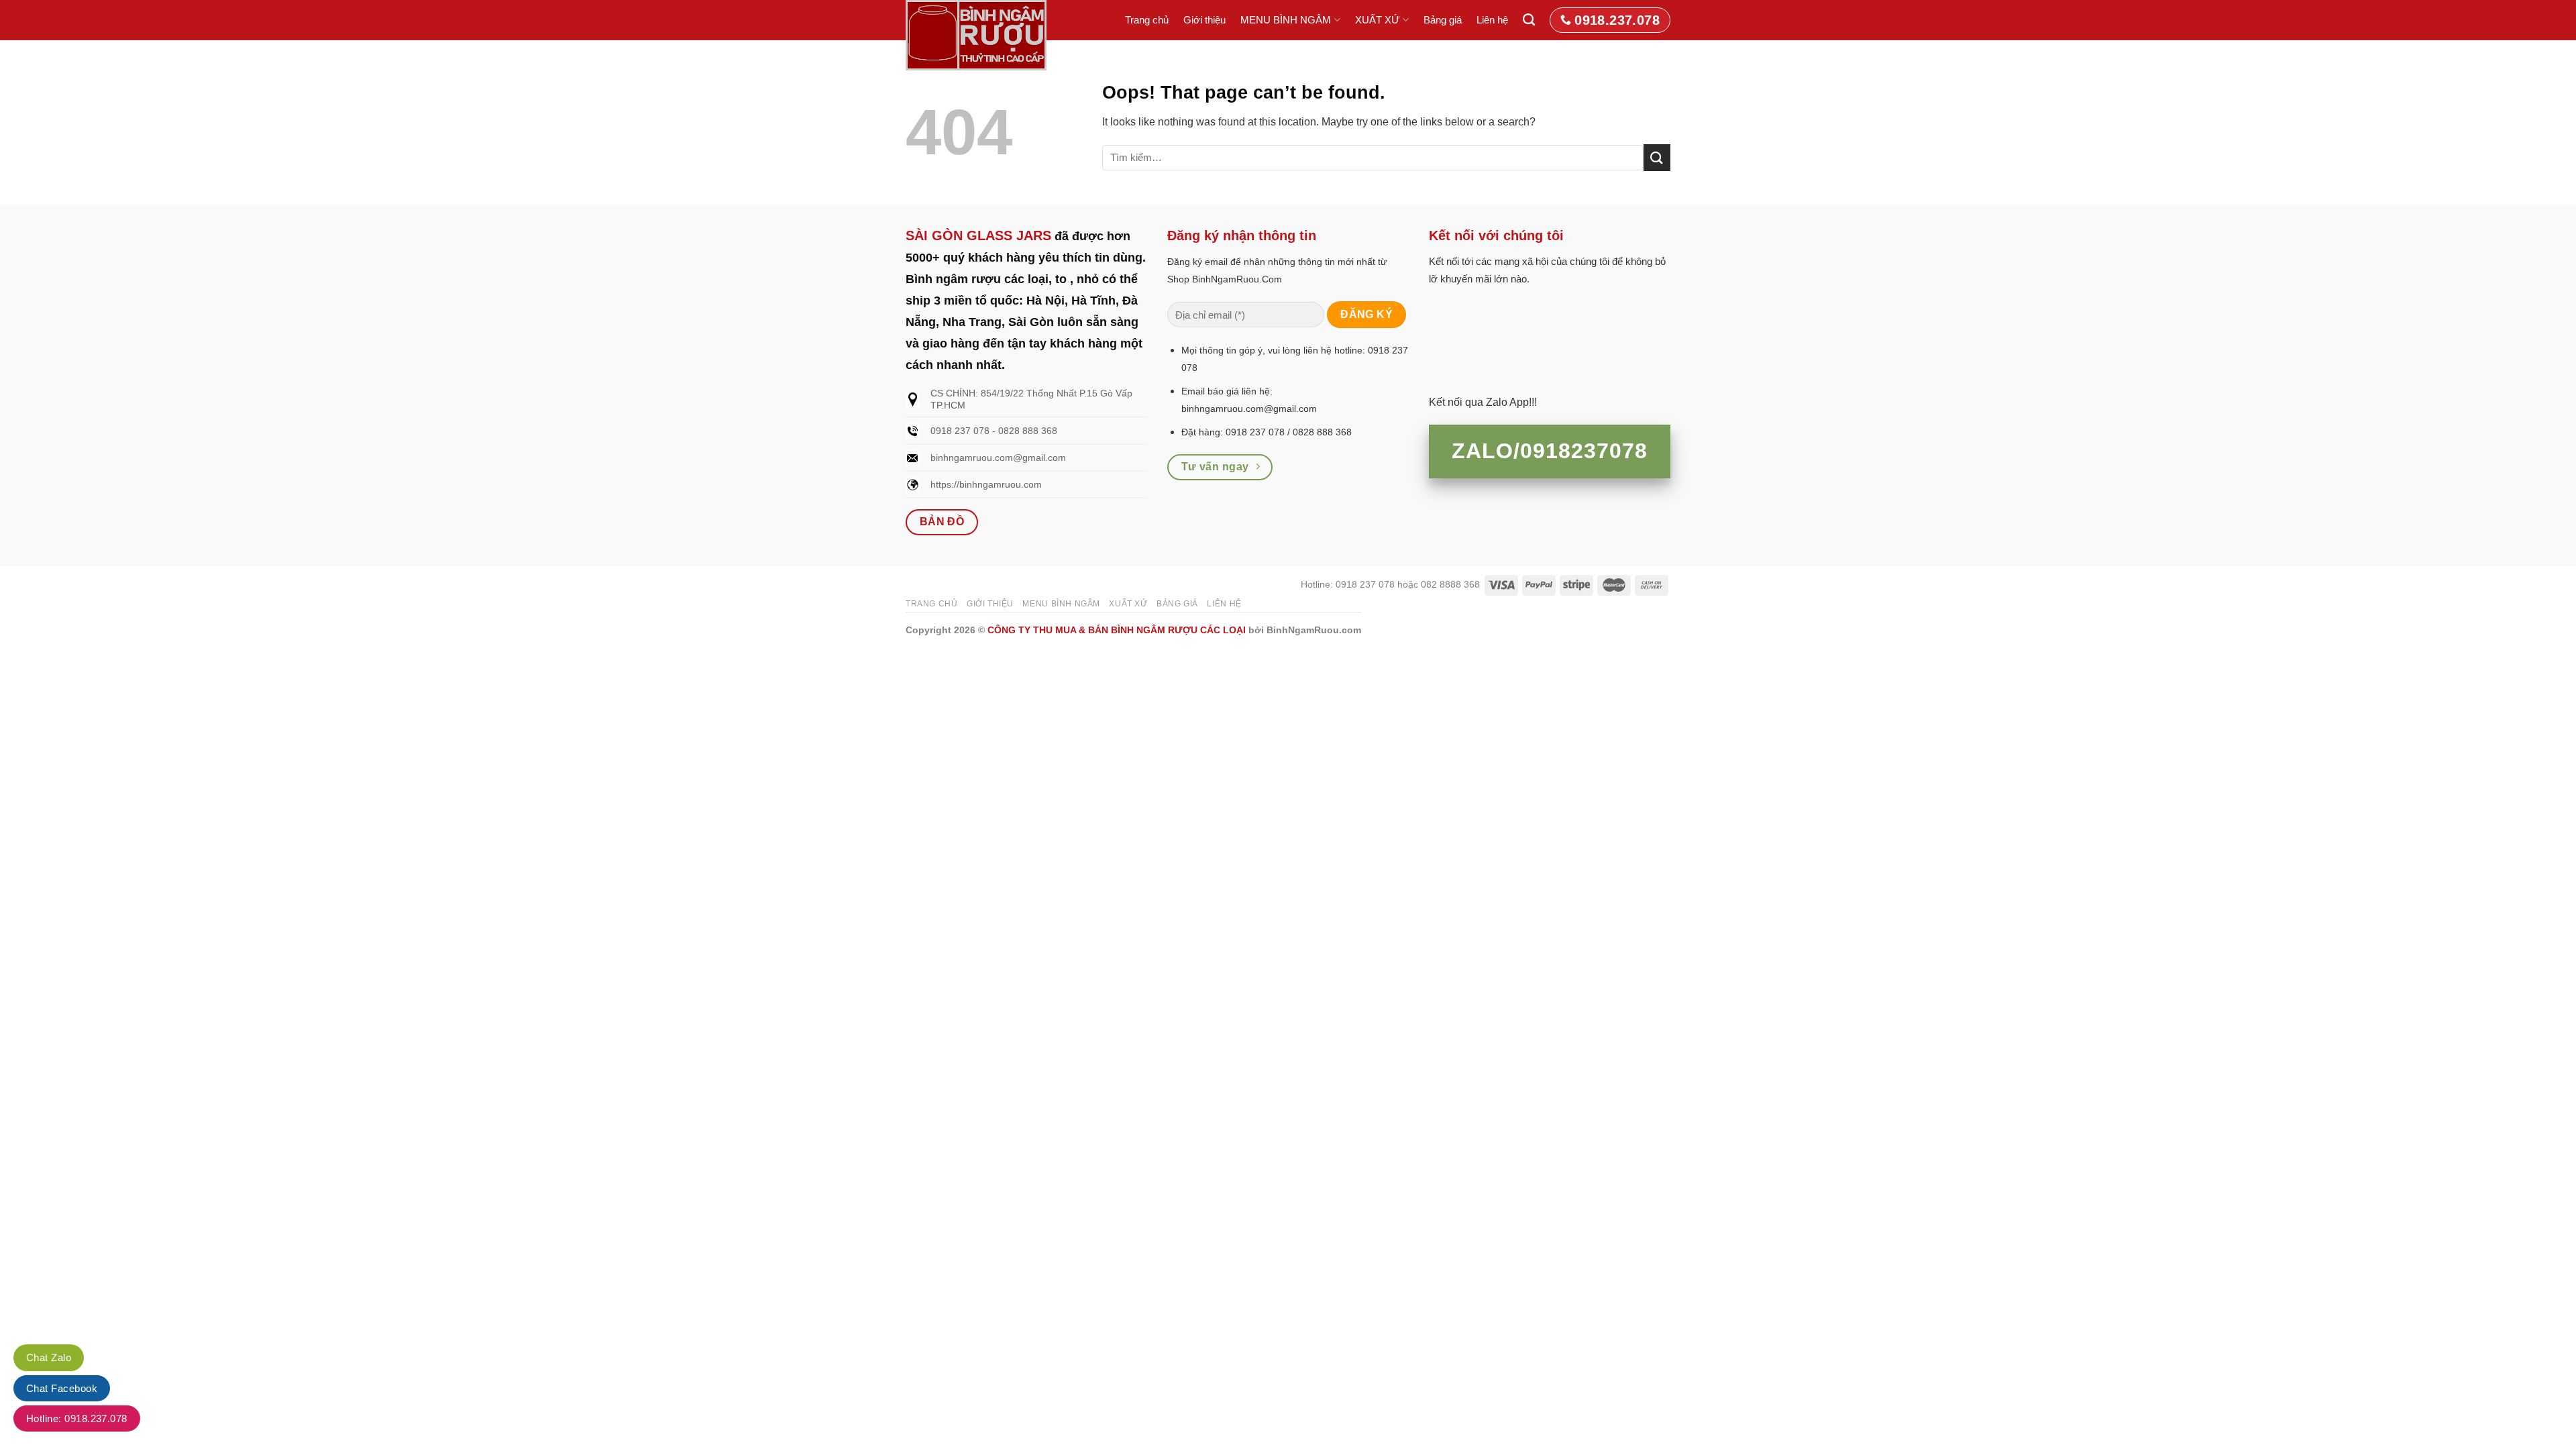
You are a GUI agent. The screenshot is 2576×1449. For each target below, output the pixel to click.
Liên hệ (1492, 20)
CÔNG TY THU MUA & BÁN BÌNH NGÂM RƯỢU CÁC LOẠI (1117, 630)
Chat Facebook (62, 1388)
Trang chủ (1147, 20)
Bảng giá (1443, 20)
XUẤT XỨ (1378, 20)
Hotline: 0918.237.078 (77, 1418)
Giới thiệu (1204, 20)
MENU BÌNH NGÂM (1286, 20)
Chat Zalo (49, 1357)
